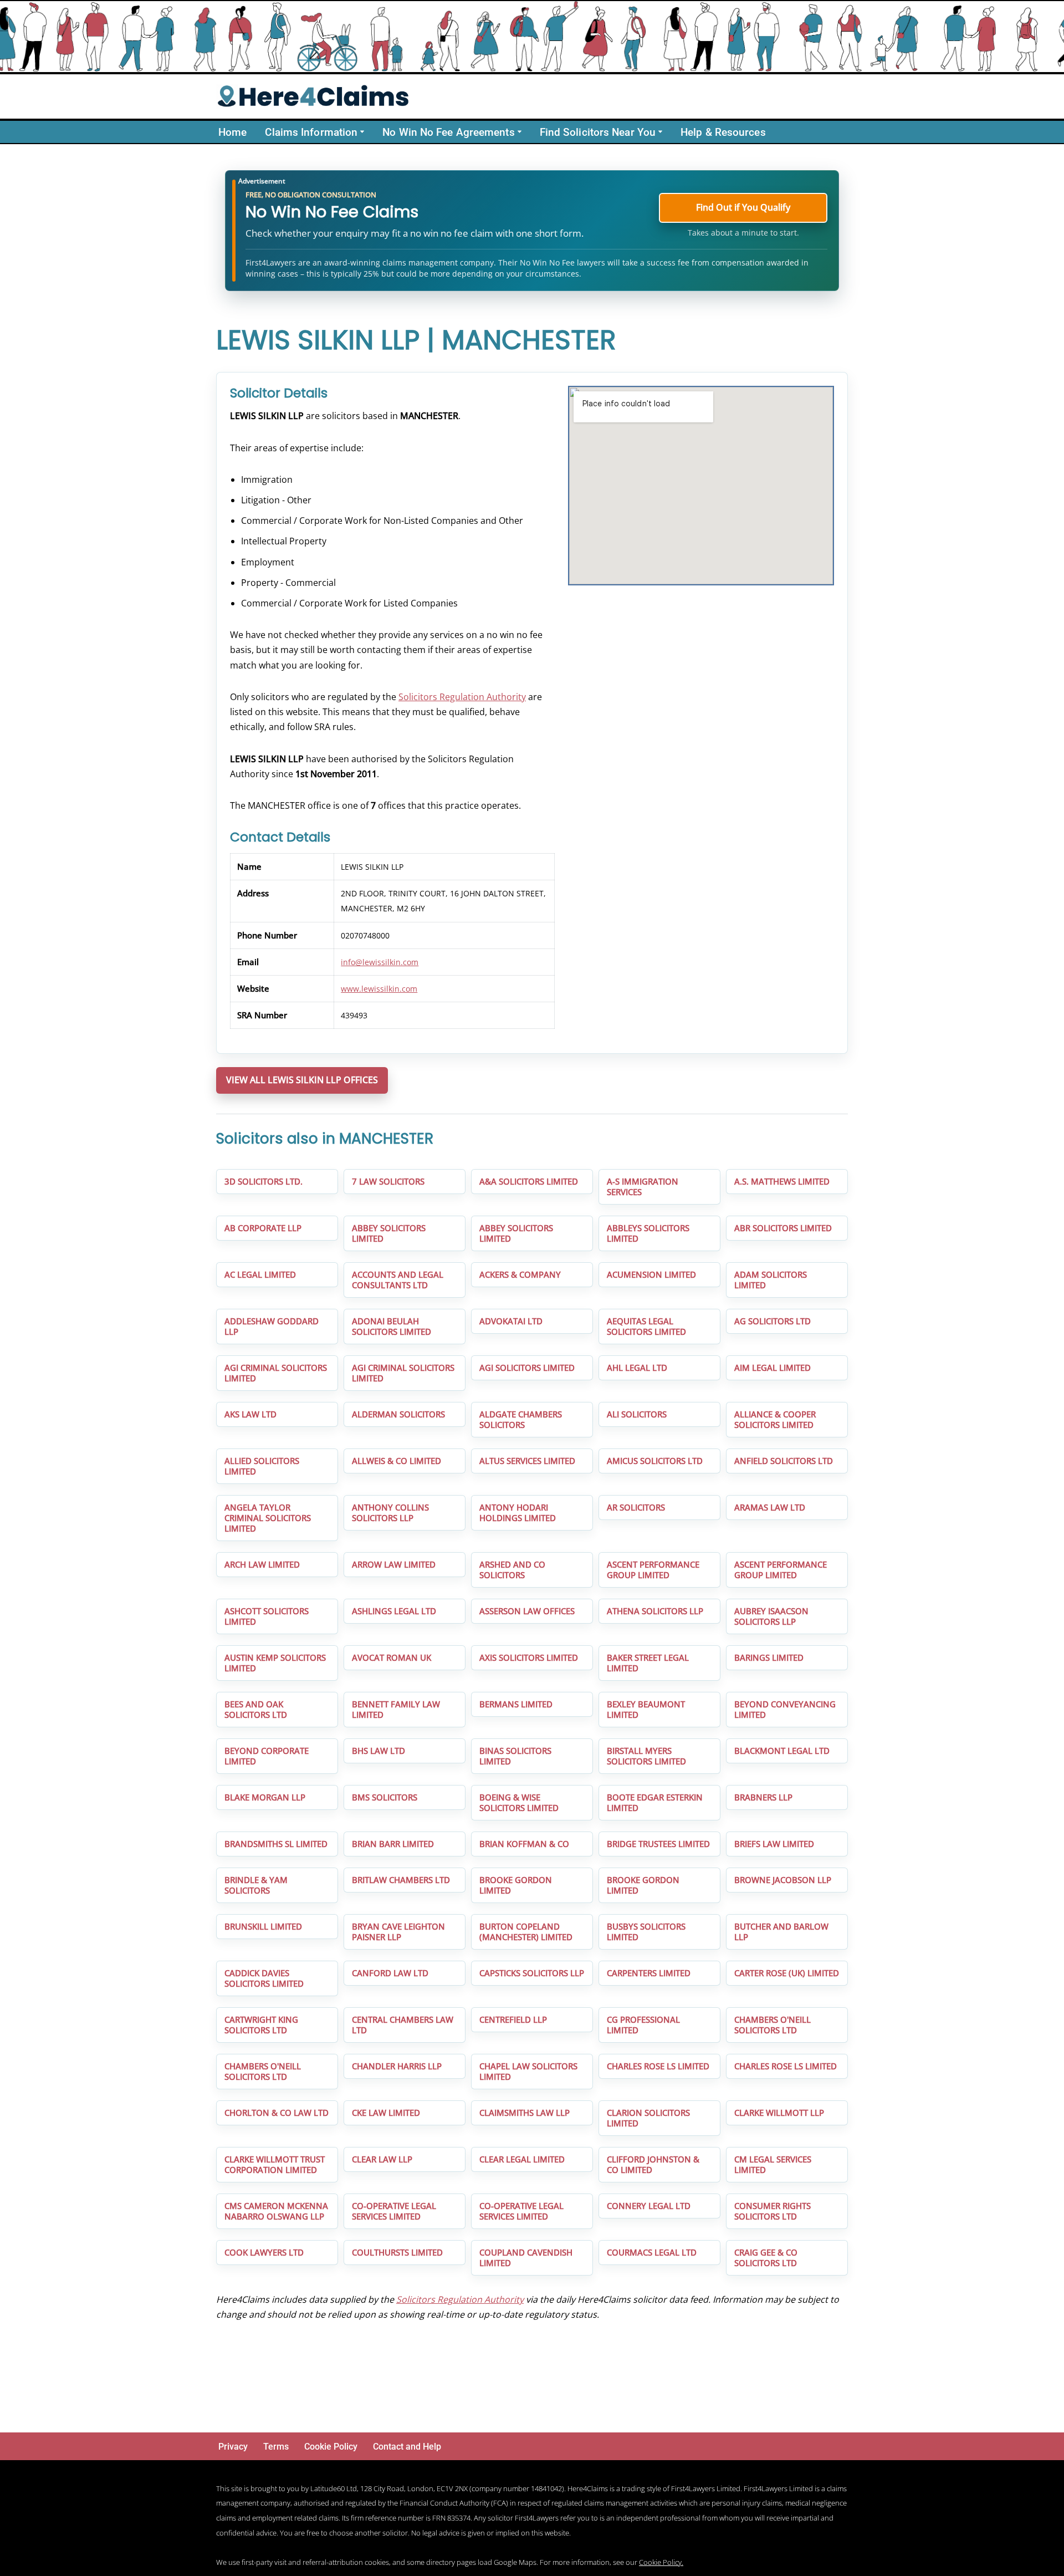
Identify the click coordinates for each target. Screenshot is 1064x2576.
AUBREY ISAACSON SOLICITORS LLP (771, 1616)
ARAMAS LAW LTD (770, 1507)
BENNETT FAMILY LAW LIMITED (396, 1709)
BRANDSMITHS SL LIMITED (276, 1844)
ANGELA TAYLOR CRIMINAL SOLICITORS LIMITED (268, 1518)
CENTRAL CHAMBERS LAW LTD (403, 2025)
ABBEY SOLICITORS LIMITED (389, 1233)
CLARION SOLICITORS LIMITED (648, 2118)
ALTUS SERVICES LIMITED (527, 1461)
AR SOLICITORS (636, 1507)
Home (232, 132)
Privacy (233, 2447)
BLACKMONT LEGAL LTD (782, 1751)
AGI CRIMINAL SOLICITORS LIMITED (276, 1373)
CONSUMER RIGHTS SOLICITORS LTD (773, 2211)
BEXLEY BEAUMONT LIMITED (646, 1709)
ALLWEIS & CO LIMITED (397, 1461)
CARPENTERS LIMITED (649, 1973)
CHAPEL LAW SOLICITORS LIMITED (528, 2071)
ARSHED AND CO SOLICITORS (512, 1570)
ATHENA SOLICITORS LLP (655, 1611)
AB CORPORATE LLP (263, 1228)
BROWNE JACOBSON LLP (783, 1880)
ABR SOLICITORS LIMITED (783, 1228)
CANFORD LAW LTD (390, 1973)
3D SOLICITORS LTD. (264, 1181)
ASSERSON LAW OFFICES (527, 1611)
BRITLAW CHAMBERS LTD (401, 1880)
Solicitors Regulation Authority (462, 697)
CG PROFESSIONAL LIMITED (643, 2025)
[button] (362, 132)
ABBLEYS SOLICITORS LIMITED (648, 1233)
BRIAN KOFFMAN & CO (524, 1844)
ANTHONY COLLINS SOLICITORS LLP (390, 1513)
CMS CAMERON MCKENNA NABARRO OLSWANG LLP (276, 2211)
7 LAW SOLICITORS (388, 1181)
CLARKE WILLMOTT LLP (779, 2113)
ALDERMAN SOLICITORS (398, 1414)
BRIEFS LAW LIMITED (774, 1844)
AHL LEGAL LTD (637, 1368)
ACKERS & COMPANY (520, 1274)
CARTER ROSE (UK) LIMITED (787, 1973)
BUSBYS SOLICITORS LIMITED (646, 1932)
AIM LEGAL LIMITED (773, 1368)
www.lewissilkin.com (379, 989)
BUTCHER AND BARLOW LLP (781, 1932)
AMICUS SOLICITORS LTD (655, 1461)
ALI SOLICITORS (637, 1414)
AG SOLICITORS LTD (773, 1321)
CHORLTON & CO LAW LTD (277, 2113)
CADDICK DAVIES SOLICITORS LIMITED (264, 1978)
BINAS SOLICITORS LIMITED (515, 1756)
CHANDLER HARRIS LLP (397, 2066)
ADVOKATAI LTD (511, 1321)
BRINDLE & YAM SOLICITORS (256, 1885)
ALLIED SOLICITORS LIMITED (262, 1466)
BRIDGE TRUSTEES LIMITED (658, 1844)
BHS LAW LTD (378, 1751)
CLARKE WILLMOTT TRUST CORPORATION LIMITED (275, 2164)
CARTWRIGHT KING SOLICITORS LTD (261, 2025)
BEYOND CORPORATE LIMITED (267, 1756)
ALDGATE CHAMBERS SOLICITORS (521, 1419)
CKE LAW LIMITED (386, 2113)
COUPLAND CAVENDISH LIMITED (526, 2258)
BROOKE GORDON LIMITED (516, 1885)
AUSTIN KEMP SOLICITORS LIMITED (275, 1663)
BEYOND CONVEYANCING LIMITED (785, 1709)
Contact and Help (407, 2447)
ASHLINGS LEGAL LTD (394, 1611)
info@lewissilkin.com (380, 962)
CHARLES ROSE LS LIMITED (658, 2066)
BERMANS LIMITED (516, 1704)
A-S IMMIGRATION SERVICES (643, 1187)
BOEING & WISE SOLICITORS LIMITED (519, 1802)
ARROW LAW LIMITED (394, 1564)
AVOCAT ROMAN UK (392, 1657)
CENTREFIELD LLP (513, 2019)
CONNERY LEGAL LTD (649, 2206)
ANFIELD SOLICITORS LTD (784, 1461)
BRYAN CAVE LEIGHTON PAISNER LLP (398, 1932)
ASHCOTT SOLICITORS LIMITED (267, 1616)
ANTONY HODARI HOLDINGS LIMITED (518, 1513)
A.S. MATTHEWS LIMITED (782, 1181)
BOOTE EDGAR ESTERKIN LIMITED (655, 1802)
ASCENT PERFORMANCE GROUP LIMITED (653, 1570)
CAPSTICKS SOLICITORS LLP (532, 1973)
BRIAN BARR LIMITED (393, 1844)
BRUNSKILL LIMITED (263, 1926)
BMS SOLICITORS (385, 1797)
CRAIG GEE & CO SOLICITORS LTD (766, 2258)
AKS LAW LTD (250, 1414)
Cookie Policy (331, 2447)
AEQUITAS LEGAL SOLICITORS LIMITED (646, 1326)
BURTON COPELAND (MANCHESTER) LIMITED (526, 1932)
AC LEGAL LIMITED (260, 1274)
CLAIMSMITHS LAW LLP (525, 2113)
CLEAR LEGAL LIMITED (522, 2159)
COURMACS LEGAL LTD (652, 2252)
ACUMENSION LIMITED (651, 1274)
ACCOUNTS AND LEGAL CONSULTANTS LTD (398, 1280)
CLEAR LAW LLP (382, 2159)
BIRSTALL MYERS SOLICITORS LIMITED (646, 1756)
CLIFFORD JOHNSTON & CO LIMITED (653, 2164)
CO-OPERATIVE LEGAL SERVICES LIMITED (394, 2211)
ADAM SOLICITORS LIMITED (771, 1280)
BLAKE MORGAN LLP (265, 1797)
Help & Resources (723, 132)
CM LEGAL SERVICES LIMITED (773, 2164)
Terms (276, 2447)
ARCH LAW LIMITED (262, 1564)
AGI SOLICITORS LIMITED (527, 1368)
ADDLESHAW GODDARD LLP (272, 1326)
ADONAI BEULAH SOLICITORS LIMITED (392, 1326)
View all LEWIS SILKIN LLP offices (302, 1080)
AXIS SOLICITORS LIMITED (529, 1657)
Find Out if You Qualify (743, 207)
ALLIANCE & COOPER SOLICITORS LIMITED (775, 1419)
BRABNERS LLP (763, 1797)
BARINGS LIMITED (769, 1657)
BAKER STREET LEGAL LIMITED (648, 1663)
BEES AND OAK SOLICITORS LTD (256, 1709)
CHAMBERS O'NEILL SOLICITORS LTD (773, 2025)
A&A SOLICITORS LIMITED (529, 1181)
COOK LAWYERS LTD (264, 2252)
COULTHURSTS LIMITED (397, 2252)
